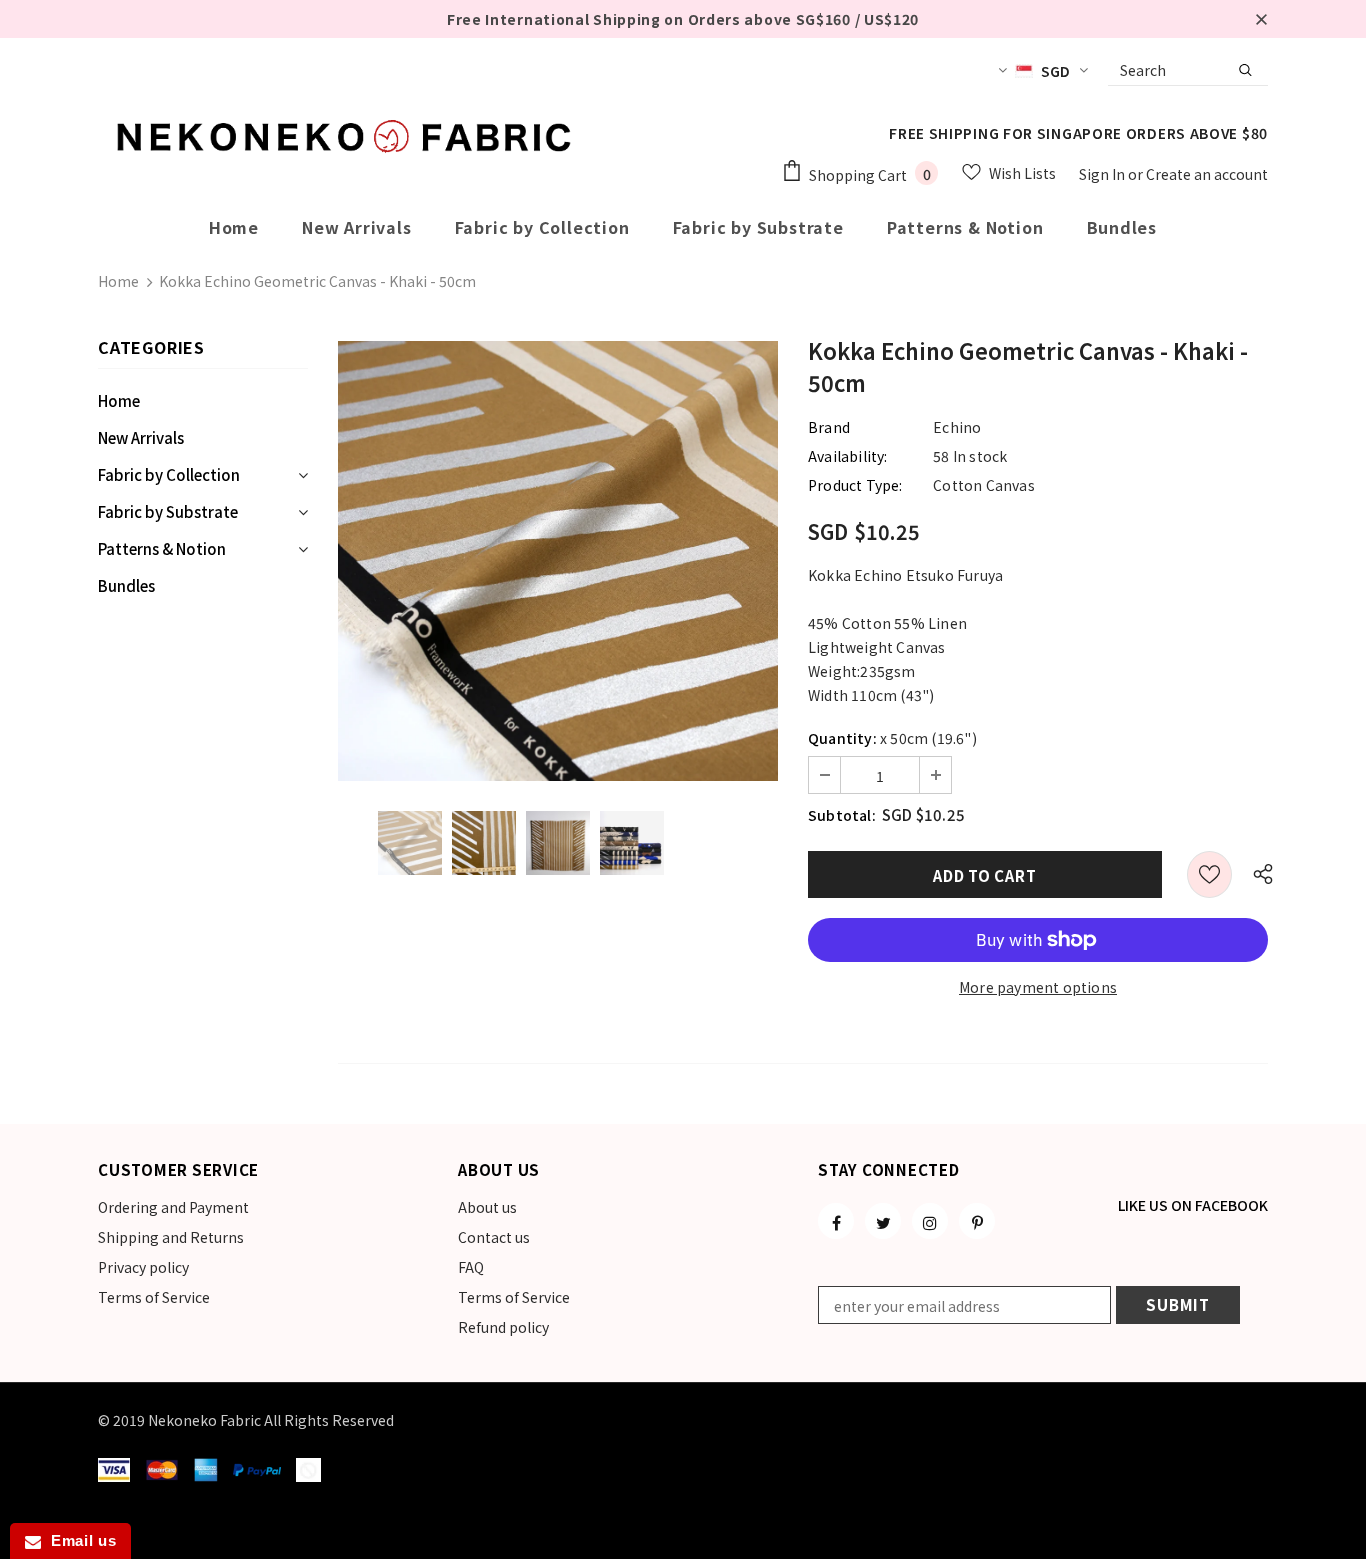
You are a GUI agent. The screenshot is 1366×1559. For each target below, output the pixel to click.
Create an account (1207, 174)
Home (118, 281)
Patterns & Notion (162, 548)
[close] (1261, 19)
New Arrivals (141, 437)
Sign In (1103, 174)
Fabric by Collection (169, 474)
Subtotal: (842, 815)
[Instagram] (930, 1221)
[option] (558, 561)
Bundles (126, 585)
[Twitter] (883, 1221)
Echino (957, 427)
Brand (829, 427)
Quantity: (842, 738)
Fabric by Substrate (168, 511)
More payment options (1038, 987)
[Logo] (348, 136)
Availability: (848, 456)
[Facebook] (836, 1221)
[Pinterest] (977, 1221)
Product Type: (855, 485)
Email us (78, 1540)
